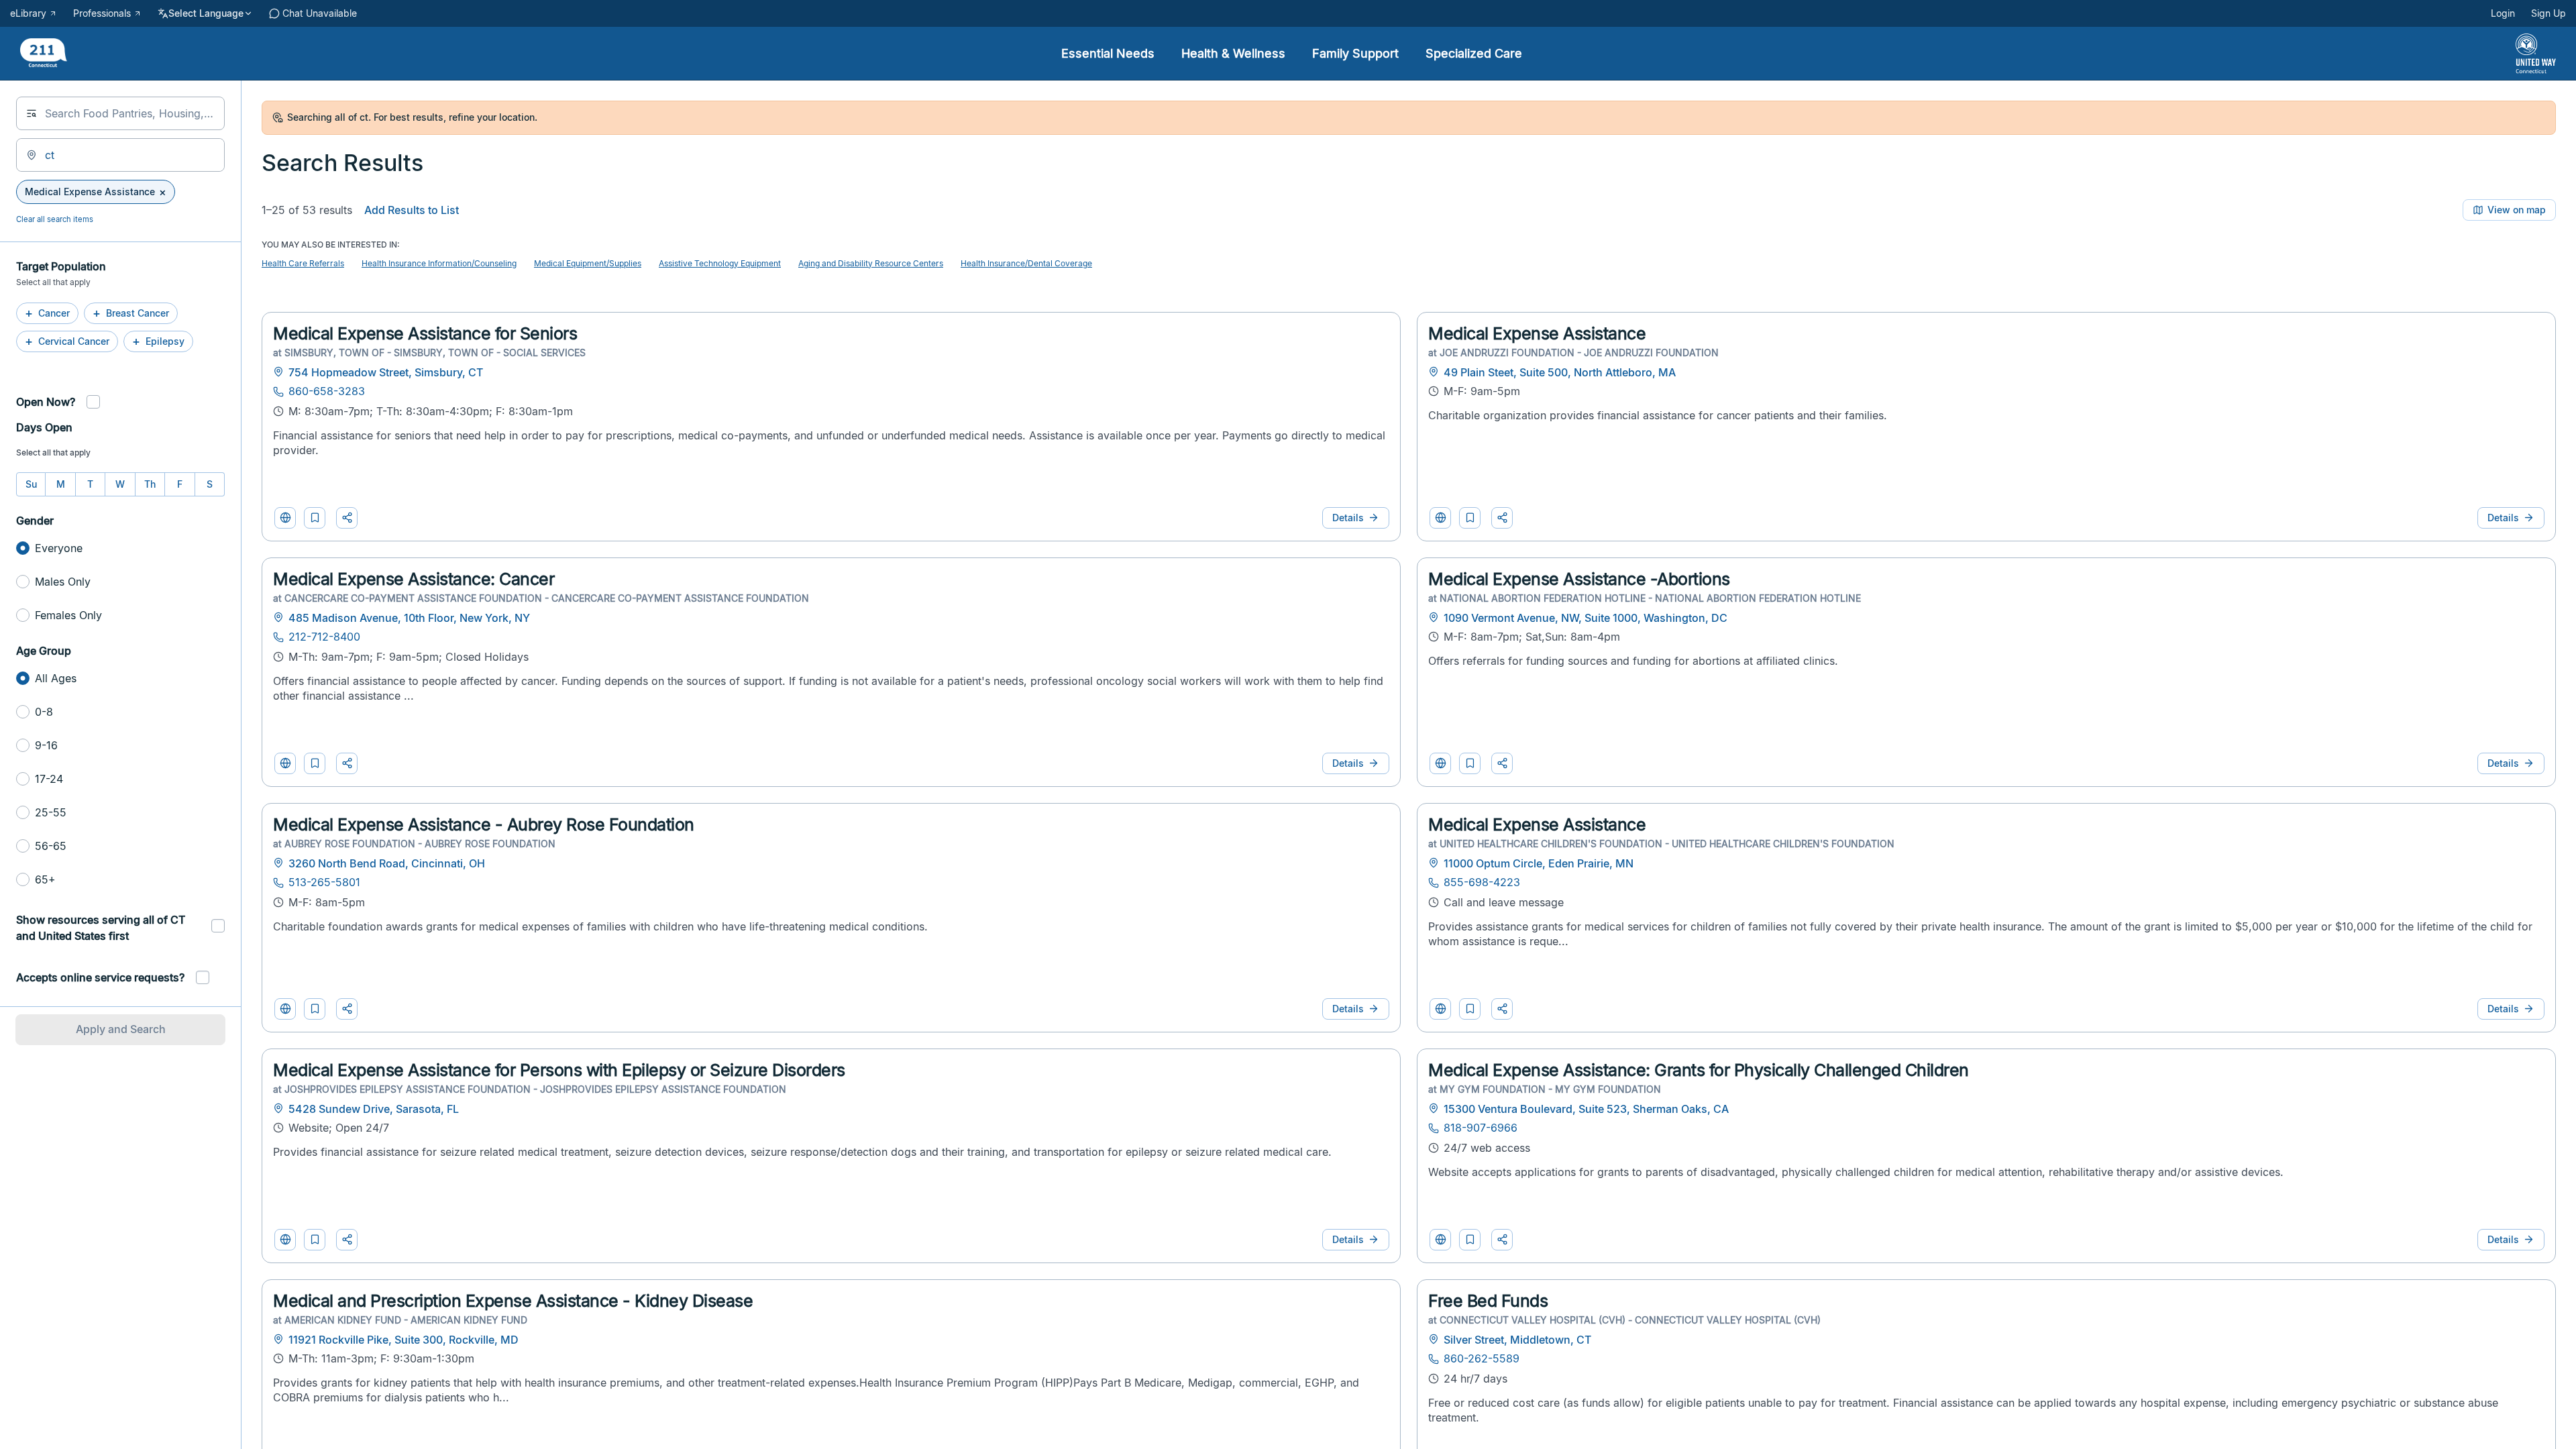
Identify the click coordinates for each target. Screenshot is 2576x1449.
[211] (44, 54)
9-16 (46, 745)
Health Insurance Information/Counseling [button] (439, 263)
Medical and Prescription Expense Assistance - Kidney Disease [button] (513, 1301)
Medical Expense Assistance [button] (1537, 333)
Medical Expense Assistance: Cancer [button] (414, 579)
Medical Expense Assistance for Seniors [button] (425, 333)
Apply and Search (121, 1029)
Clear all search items (55, 219)
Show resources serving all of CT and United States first (101, 928)
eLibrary (28, 13)
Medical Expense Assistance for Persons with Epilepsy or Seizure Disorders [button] (559, 1070)
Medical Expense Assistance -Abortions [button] (1579, 579)
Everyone (59, 548)
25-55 (51, 812)
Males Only (63, 582)
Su (31, 484)
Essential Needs (1108, 53)
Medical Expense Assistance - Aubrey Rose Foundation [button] (484, 824)
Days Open (44, 427)
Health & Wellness (1233, 53)
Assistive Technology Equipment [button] (720, 263)
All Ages (56, 678)
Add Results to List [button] (412, 210)
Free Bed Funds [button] (1488, 1301)
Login (2503, 13)
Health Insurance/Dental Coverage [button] (1026, 263)
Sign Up (2548, 13)
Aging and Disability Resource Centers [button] (871, 263)
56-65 (51, 846)
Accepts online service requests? (100, 977)
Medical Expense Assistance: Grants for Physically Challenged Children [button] (1699, 1070)
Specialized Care (1474, 53)
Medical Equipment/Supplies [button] (588, 263)
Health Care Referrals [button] (303, 263)
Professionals (102, 13)
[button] (315, 518)
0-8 (44, 712)
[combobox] (120, 113)
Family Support (1355, 53)
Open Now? (46, 402)
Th (150, 484)
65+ (45, 879)
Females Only (68, 615)
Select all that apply (53, 452)
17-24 (49, 779)
